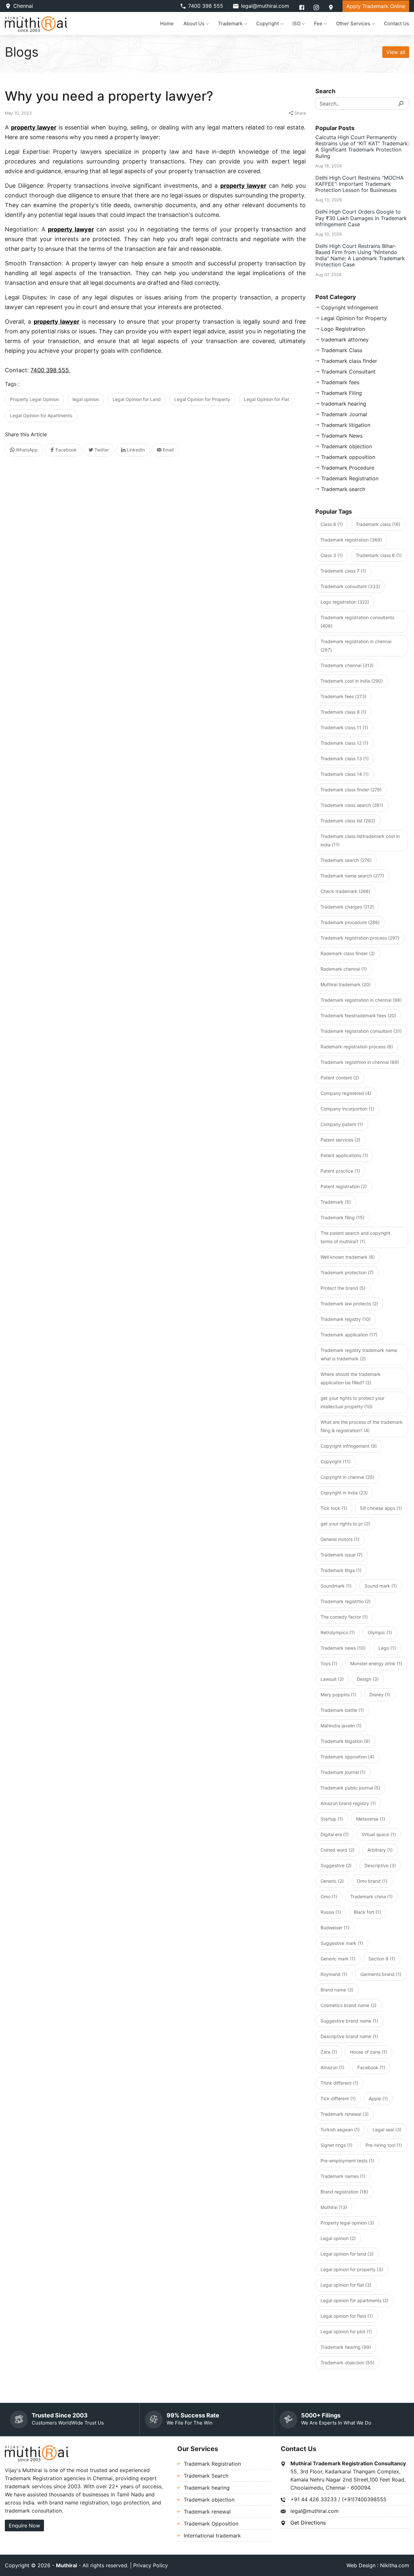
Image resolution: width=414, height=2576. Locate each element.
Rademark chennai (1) (344, 969)
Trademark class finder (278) (351, 790)
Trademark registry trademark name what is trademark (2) (359, 1354)
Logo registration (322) (345, 602)
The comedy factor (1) (344, 1617)
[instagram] (317, 7)
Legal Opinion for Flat (267, 399)
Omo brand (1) (372, 1881)
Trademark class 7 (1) (343, 571)
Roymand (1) (334, 1974)
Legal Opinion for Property (202, 399)
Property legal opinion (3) (347, 2223)
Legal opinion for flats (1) (347, 2316)
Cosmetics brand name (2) (349, 2005)
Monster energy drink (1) (376, 1663)
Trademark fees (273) (343, 696)
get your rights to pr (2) (345, 1524)
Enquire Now (24, 2526)
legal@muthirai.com (265, 6)
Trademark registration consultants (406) (357, 622)
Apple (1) (378, 2098)
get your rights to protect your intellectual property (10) (353, 1402)
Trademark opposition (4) (347, 1757)
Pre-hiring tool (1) (384, 2145)
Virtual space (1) (379, 1834)
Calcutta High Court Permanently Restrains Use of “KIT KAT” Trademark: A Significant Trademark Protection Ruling (362, 147)
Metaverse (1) (371, 1819)
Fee (318, 23)
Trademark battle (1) (342, 1710)
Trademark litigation (346, 425)
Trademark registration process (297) (360, 938)
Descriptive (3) (380, 1865)
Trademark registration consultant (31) (361, 1031)
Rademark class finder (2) (348, 953)
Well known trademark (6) (348, 1257)
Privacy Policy (151, 2565)
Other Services (353, 23)
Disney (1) (380, 1695)
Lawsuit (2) (332, 1679)
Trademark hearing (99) (346, 2347)
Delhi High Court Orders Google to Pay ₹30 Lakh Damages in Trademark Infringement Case (361, 218)
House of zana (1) (369, 2052)
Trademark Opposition (211, 2524)
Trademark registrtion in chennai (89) (360, 1062)
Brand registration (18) (344, 2192)
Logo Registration (343, 329)
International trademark (212, 2536)
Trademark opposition (348, 457)
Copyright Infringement (350, 307)
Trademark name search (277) (352, 876)
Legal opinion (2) (338, 2238)
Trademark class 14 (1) (345, 774)
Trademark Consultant (348, 372)
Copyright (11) (336, 1461)
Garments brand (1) (381, 1974)
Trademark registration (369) (351, 540)
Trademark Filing (342, 393)
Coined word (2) (338, 1850)
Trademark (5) (336, 1202)
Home (167, 23)
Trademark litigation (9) (345, 1741)
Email (168, 450)
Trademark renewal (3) (345, 2114)
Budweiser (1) (335, 1928)
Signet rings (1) (337, 2145)
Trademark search (343, 489)
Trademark (230, 23)
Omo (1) (329, 1896)
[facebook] (303, 7)
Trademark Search (206, 2476)
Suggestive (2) (336, 1865)
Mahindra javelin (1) (341, 1726)
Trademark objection (347, 446)
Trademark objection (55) (348, 2363)
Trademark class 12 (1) (344, 743)
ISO (296, 23)
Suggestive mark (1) (342, 1943)
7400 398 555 (206, 6)
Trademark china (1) (371, 1896)
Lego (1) (387, 1648)
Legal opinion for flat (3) (346, 2285)
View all (396, 52)
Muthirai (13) (334, 2207)
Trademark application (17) (349, 1335)
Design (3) (368, 1679)
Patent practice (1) (340, 1171)
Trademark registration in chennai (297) (356, 646)
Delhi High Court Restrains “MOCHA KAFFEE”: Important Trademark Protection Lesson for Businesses (360, 184)
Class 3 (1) (332, 555)
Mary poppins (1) (338, 1695)
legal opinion (86, 399)
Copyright (267, 23)
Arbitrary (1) (380, 1850)
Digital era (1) (335, 1834)
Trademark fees (340, 382)
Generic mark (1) (338, 1959)
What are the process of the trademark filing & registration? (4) (362, 1426)
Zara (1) (329, 2052)
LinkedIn (135, 450)
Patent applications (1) (344, 1155)
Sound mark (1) (381, 1586)
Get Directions (308, 2523)
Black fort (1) (367, 1912)
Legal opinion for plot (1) (346, 2331)
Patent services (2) (340, 1140)
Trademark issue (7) (342, 1555)
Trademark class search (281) (352, 805)
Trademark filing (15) (343, 1217)
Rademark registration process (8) (357, 1047)
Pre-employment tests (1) (347, 2161)
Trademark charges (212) (347, 907)
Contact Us (397, 23)
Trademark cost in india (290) (352, 681)
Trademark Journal (344, 414)
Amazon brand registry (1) (348, 1803)
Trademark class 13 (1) (345, 758)
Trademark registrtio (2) (346, 1601)
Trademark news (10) (343, 1648)
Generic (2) (332, 1881)
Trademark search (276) (346, 860)
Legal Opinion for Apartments (41, 415)
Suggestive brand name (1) (349, 2021)
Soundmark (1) (336, 1586)
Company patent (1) (342, 1124)
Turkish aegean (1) (340, 2130)
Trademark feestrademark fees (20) (358, 1015)
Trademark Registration (350, 478)
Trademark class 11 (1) (344, 727)
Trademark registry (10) (346, 1319)
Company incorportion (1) (347, 1109)
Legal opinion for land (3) (347, 2254)
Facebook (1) (371, 2067)
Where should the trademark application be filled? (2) (351, 1378)
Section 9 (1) (382, 1959)
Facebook (65, 450)
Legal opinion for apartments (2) (354, 2300)
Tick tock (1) (334, 1508)
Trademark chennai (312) (347, 665)
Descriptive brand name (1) (349, 2036)
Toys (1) (329, 1663)
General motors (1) (340, 1539)
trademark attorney (345, 340)
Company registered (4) (346, 1093)
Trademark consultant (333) (350, 586)
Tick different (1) (338, 2098)
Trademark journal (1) (343, 1772)
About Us (194, 23)
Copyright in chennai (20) (347, 1477)
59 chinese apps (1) (381, 1508)
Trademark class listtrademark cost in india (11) (360, 840)
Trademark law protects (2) (349, 1304)
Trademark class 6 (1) (379, 555)
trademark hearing (344, 404)
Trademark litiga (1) (341, 1570)
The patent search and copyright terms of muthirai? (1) (355, 1237)
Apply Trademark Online (376, 6)
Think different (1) (339, 2083)
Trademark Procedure (348, 468)
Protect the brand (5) (343, 1288)
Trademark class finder (349, 361)
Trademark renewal (207, 2512)
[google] (331, 7)
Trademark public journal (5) (350, 1788)
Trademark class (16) (378, 524)
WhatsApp (26, 450)
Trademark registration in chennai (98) (361, 1000)
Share (299, 113)
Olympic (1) (380, 1632)
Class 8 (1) (332, 524)
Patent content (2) (340, 1078)
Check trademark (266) (345, 891)
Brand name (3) (337, 1990)
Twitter (101, 450)
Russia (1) (331, 1912)
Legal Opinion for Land (137, 399)
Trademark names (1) (343, 2176)
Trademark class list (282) (348, 821)
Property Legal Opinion (34, 399)
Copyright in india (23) (344, 1493)
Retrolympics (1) (338, 1632)
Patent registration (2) (344, 1186)
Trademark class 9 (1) (343, 712)
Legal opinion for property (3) (352, 2269)
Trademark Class (342, 350)
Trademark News (342, 436)
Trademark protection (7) (347, 1272)
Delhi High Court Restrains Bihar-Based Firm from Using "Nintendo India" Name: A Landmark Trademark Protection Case (360, 255)
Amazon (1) (332, 2067)
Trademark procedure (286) (350, 922)
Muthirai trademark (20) (346, 984)
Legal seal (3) (387, 2130)
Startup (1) (332, 1819)
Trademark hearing (207, 2488)
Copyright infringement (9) (349, 1446)
